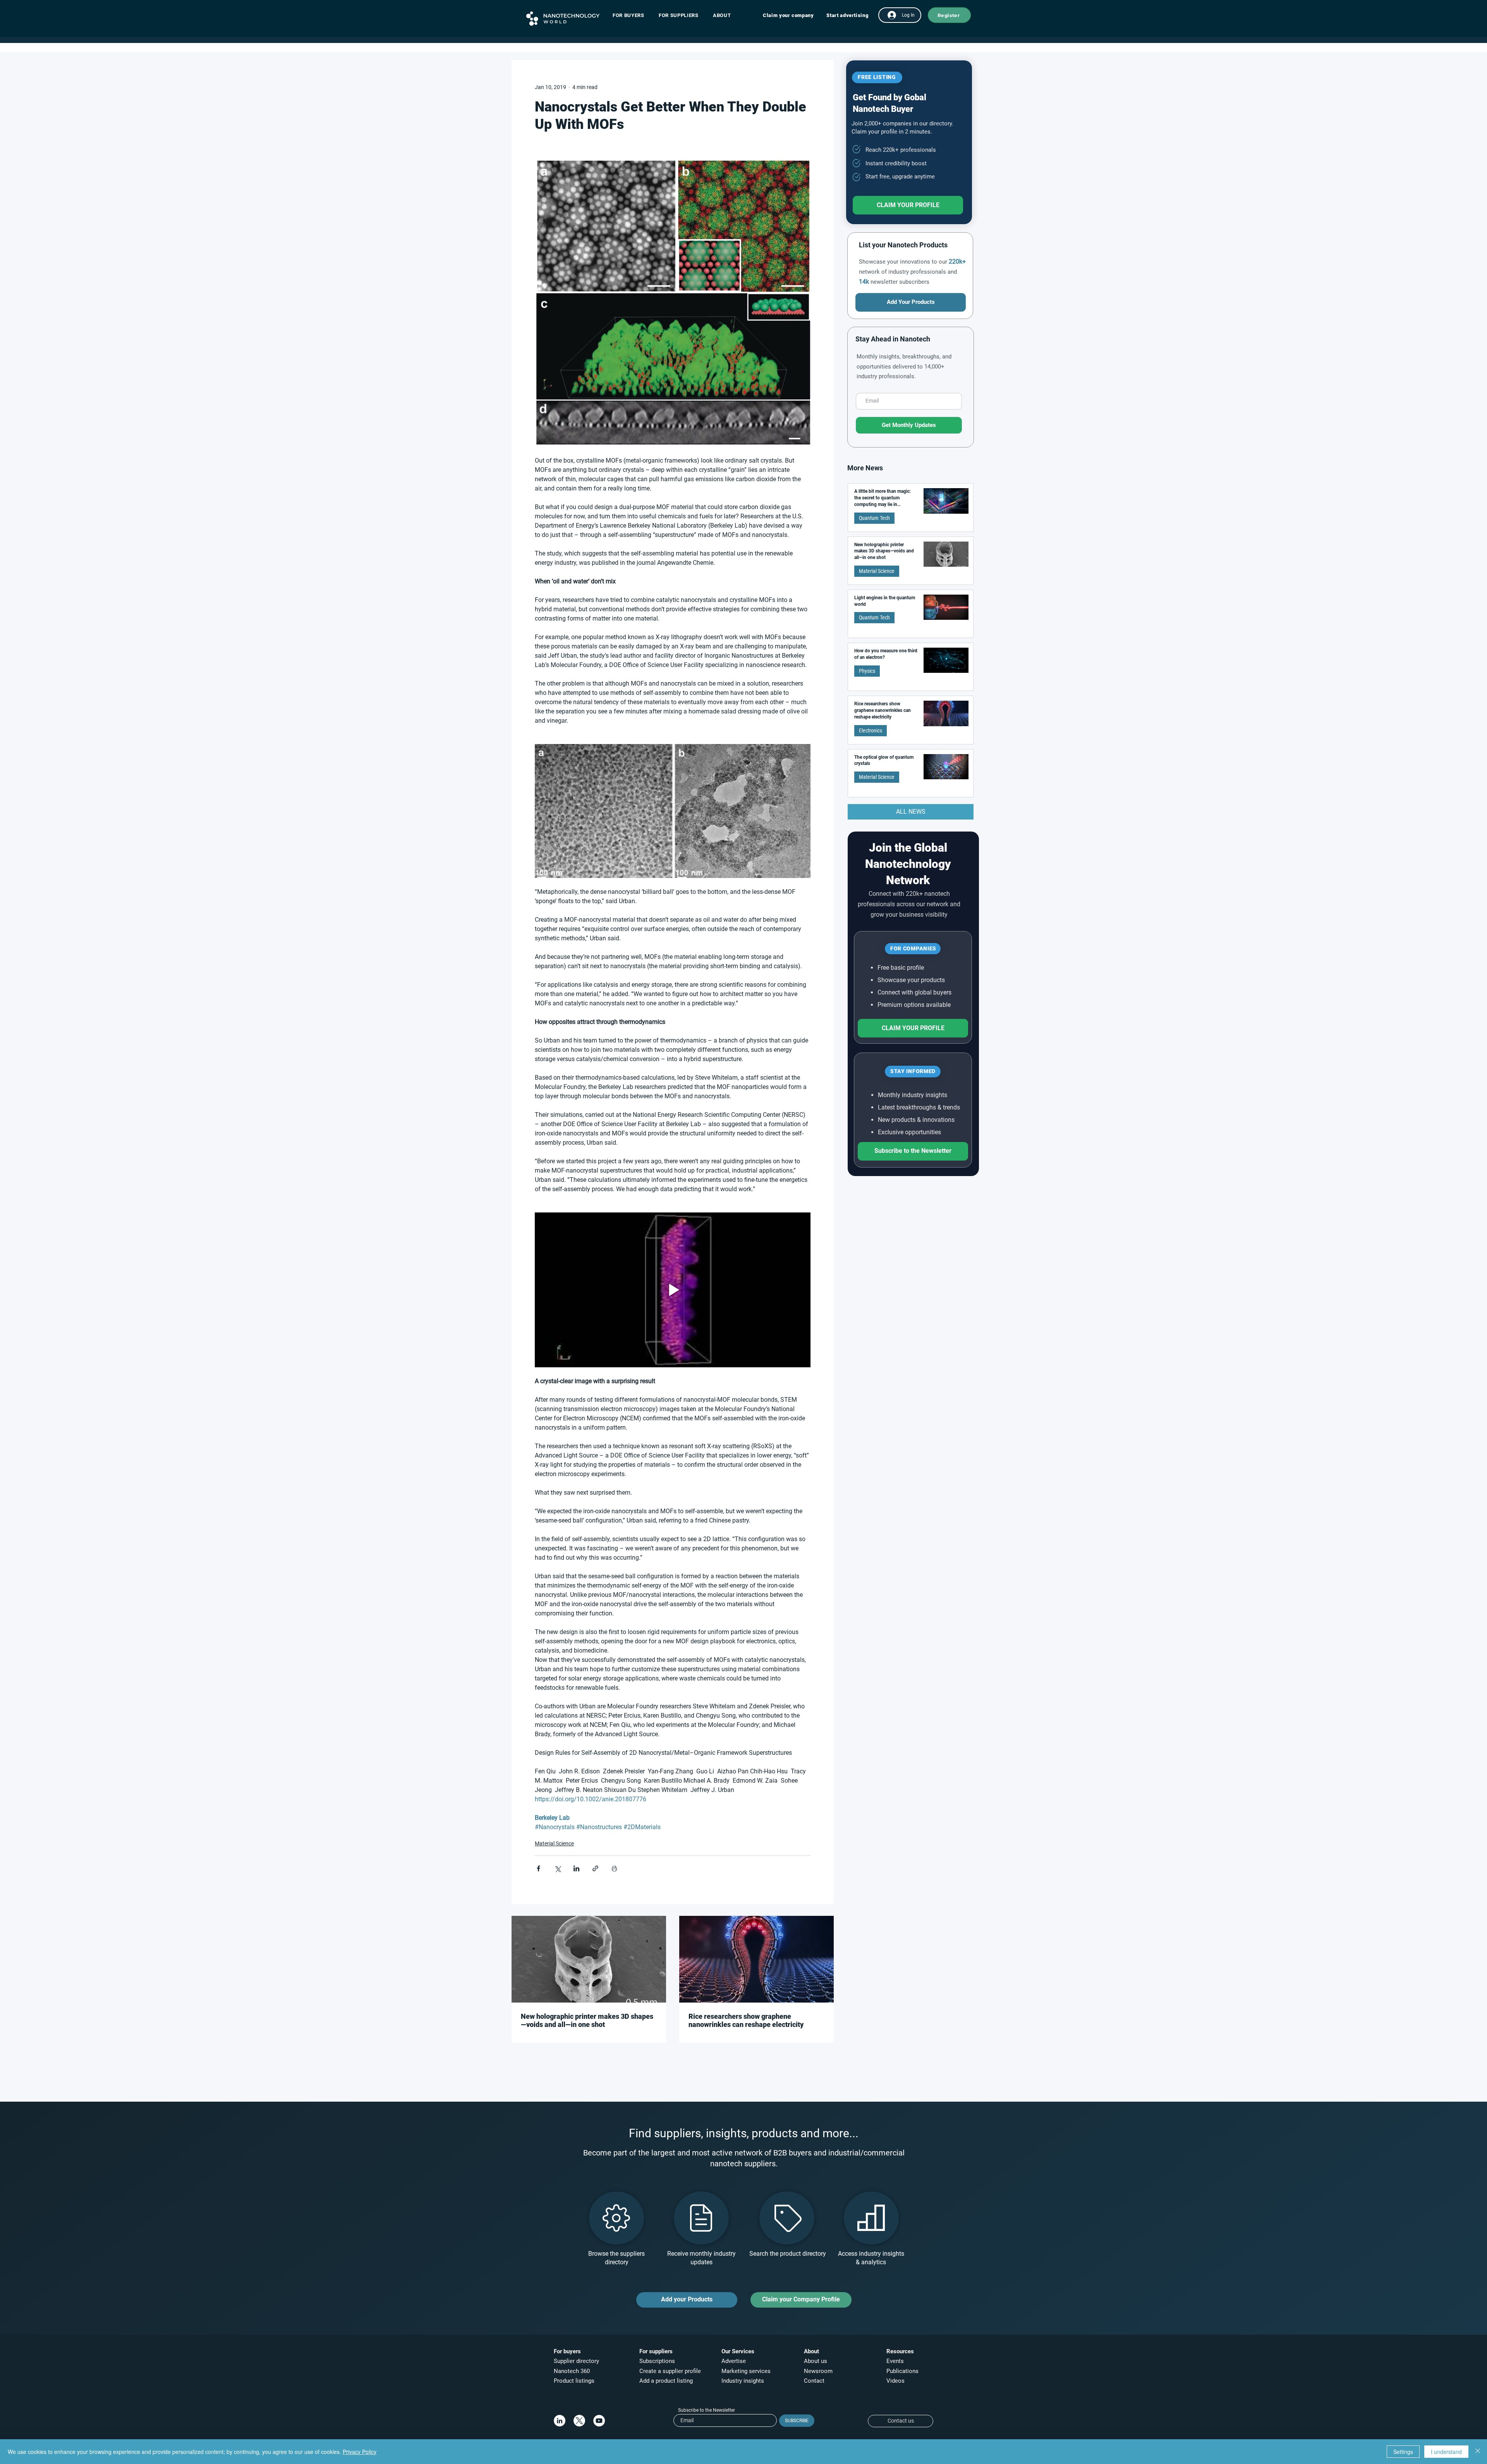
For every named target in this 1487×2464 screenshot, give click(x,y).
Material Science (554, 1843)
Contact (815, 2381)
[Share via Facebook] (538, 1868)
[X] (579, 2421)
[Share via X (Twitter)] (557, 1868)
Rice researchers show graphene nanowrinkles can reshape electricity (746, 2020)
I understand (1446, 2452)
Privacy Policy (360, 2452)
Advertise (734, 2361)
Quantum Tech (874, 518)
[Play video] (673, 1290)
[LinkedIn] (560, 2421)
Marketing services (746, 2371)
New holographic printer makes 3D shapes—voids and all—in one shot (587, 2020)
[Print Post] (614, 1868)
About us (816, 2361)
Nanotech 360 (572, 2371)
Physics (867, 671)
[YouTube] (599, 2421)
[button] (632, 15)
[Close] (1478, 2452)
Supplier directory (576, 2361)
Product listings (574, 2381)
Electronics (871, 730)
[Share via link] (595, 1868)
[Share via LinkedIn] (576, 1868)
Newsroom (818, 2371)
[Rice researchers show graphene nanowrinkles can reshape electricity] (756, 1959)
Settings (1403, 2452)
